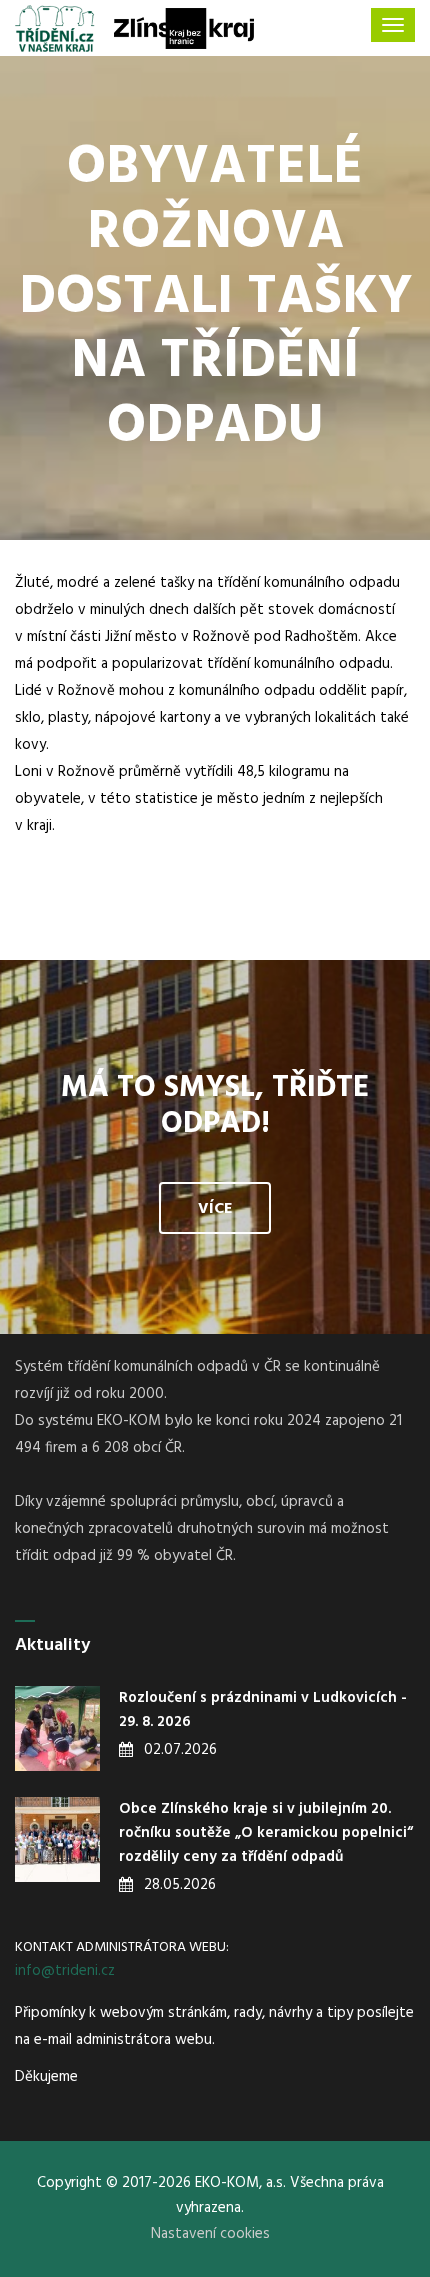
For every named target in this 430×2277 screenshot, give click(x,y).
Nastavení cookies (210, 2234)
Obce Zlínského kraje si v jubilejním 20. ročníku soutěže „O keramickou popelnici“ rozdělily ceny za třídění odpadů (266, 1833)
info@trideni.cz (65, 1971)
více (215, 1209)
